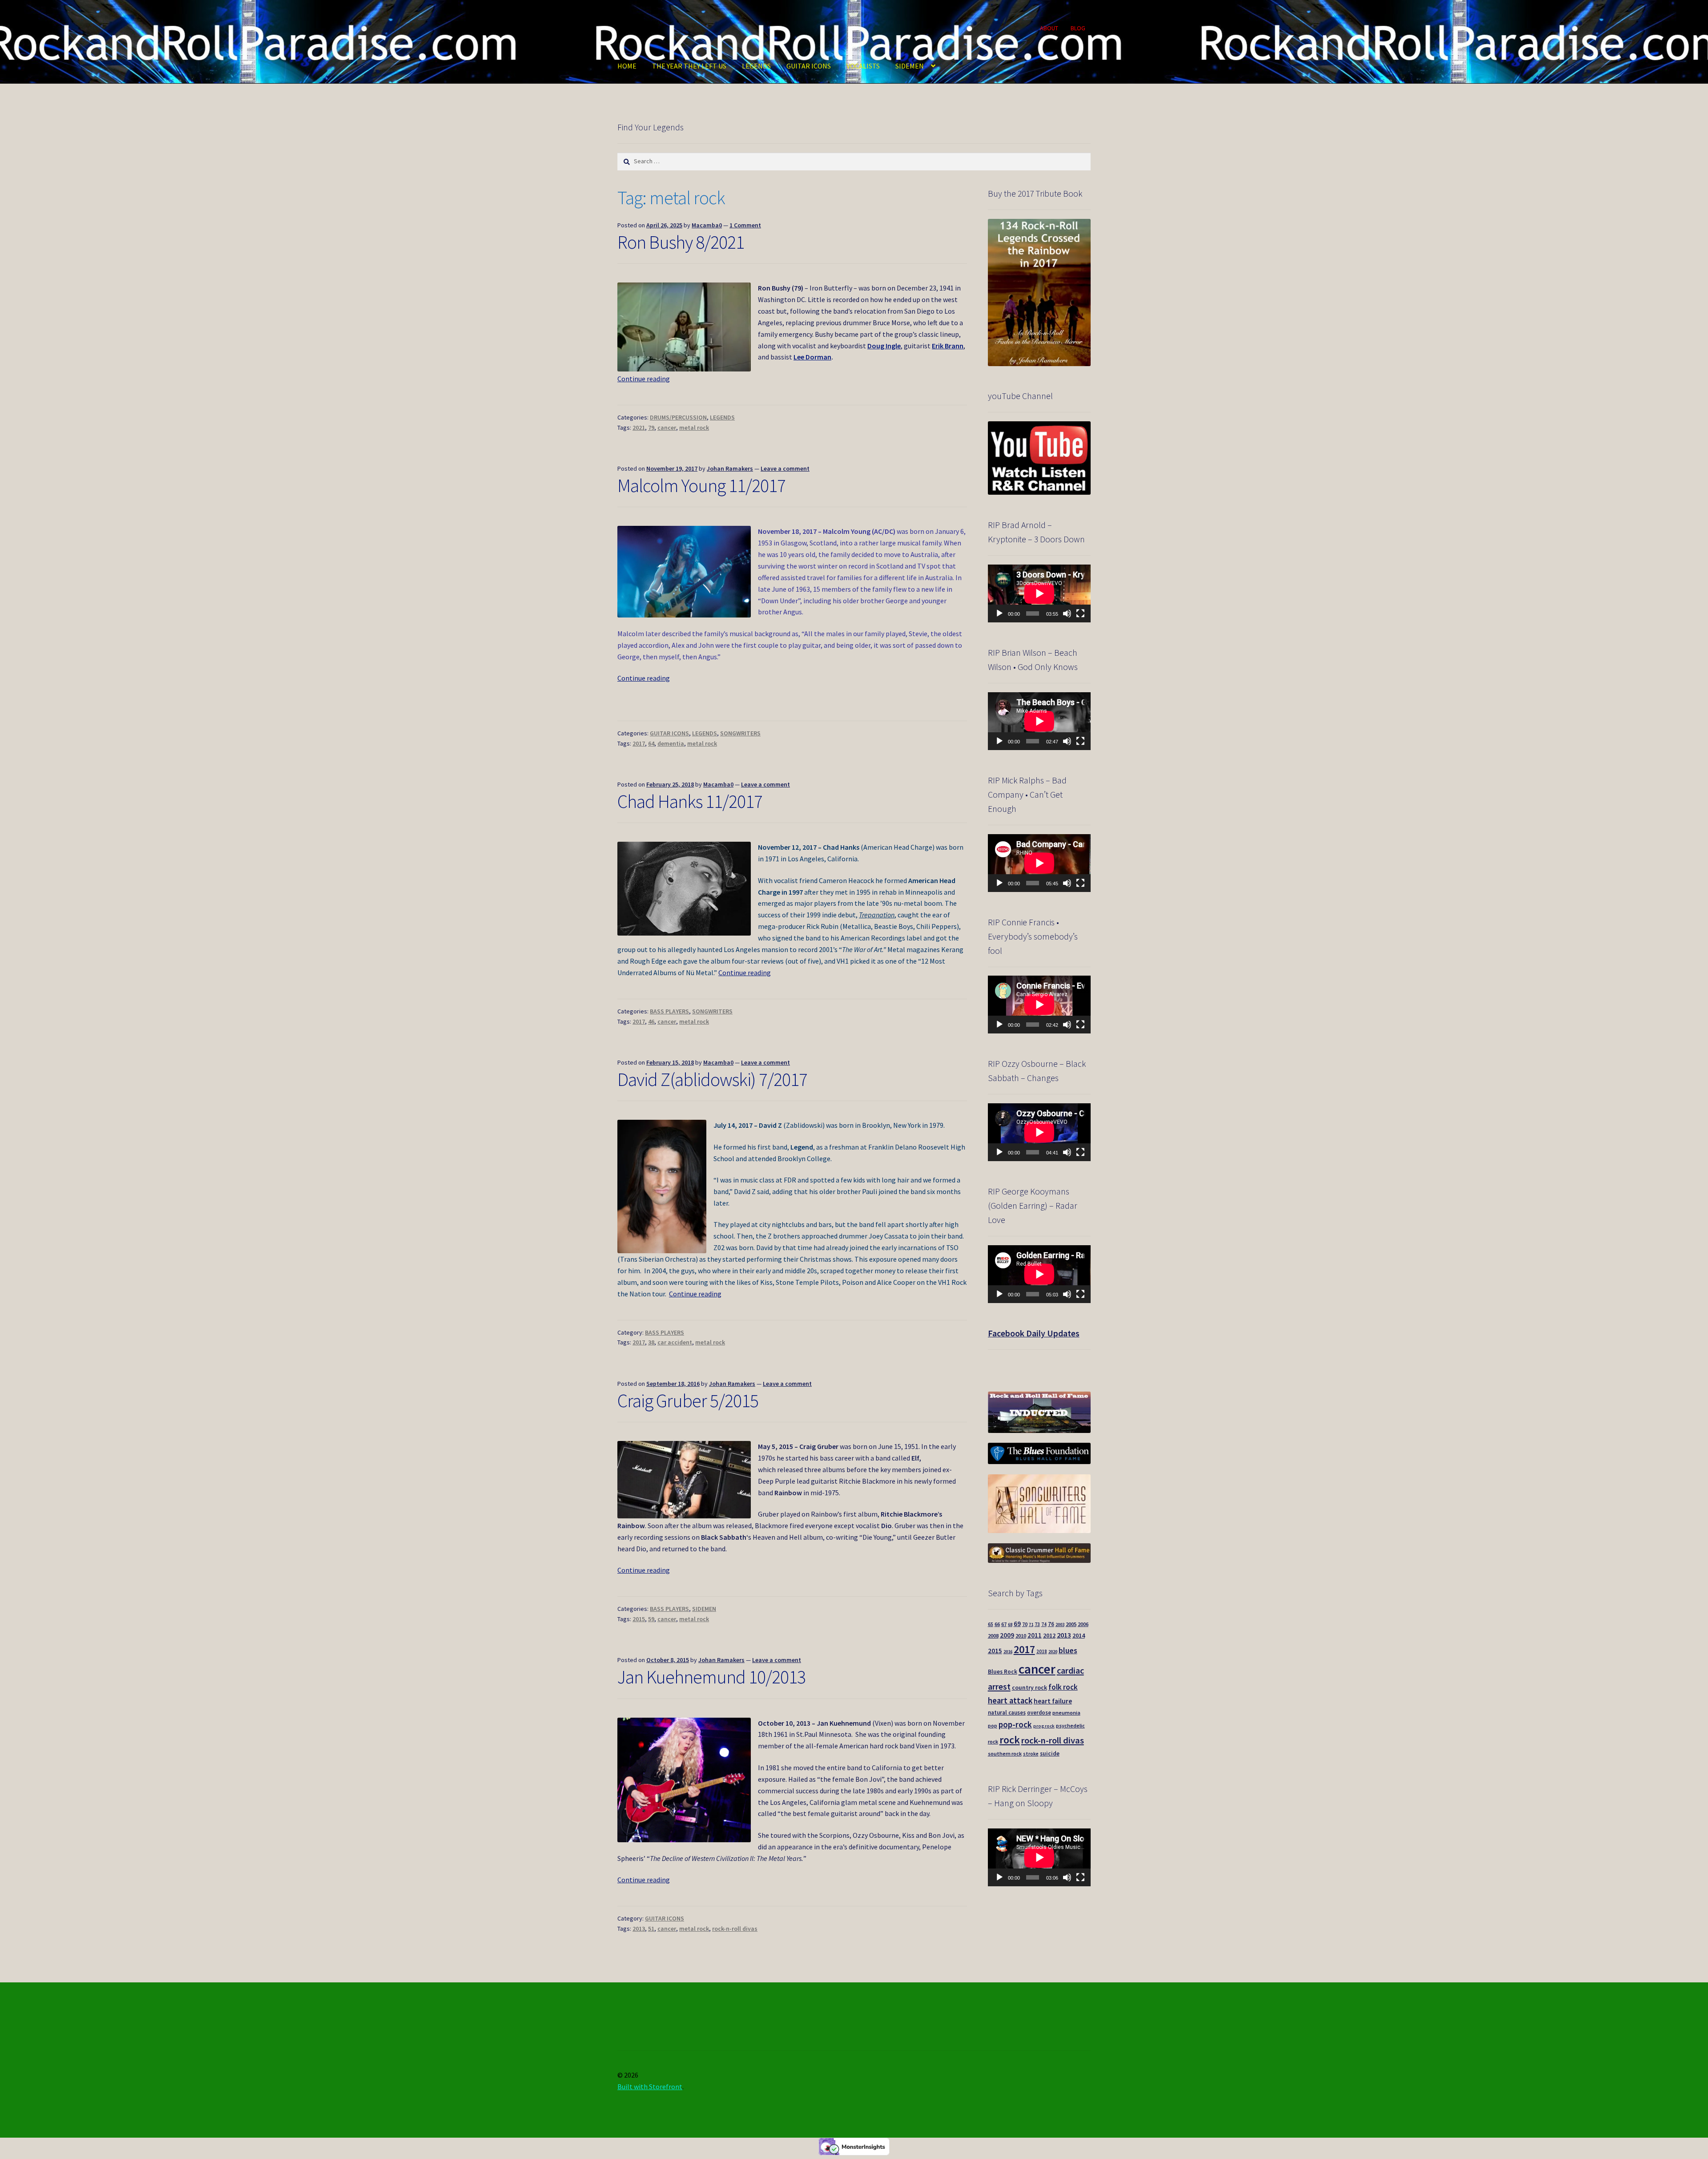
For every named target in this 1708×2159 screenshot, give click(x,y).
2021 (639, 428)
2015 (639, 1619)
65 (991, 1624)
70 (1025, 1624)
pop (993, 1726)
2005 (1071, 1624)
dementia (671, 743)
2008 (993, 1636)
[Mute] (1067, 613)
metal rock (694, 428)
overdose (1039, 1712)
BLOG (1078, 28)
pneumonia (1066, 1713)
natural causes (1007, 1712)
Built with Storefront (650, 2086)
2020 (1053, 1652)
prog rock (1044, 1726)
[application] (1039, 593)
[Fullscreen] (1080, 613)
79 (651, 428)
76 (1051, 1624)
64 (651, 743)
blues (1068, 1650)
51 (651, 1929)
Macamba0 (707, 225)
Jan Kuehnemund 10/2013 (711, 1677)
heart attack (1010, 1701)
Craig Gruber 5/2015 (688, 1400)
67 (1004, 1624)
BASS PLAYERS (669, 1011)
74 (1044, 1624)
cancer (667, 428)
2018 (1042, 1651)
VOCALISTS (863, 66)
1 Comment (745, 225)
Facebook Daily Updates (1034, 1333)
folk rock (1063, 1687)
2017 (639, 743)
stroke (1031, 1754)
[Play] (999, 613)
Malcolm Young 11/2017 (701, 485)
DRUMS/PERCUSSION (678, 417)
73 (1037, 1624)
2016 (1008, 1652)
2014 (1079, 1635)
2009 (1007, 1635)
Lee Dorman (812, 357)
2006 (1083, 1624)
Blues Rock (1003, 1672)
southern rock (1005, 1753)
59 (651, 1619)
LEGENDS (756, 66)
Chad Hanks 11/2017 (690, 801)
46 (651, 1021)
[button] (684, 327)
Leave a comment (785, 468)
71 (1031, 1624)
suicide (1050, 1753)
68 (1010, 1624)
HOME (627, 66)
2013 (639, 1929)
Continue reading (644, 379)
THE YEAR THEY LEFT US (689, 66)
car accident (675, 1342)
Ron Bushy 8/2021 (681, 242)
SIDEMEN (910, 66)
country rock (1029, 1688)
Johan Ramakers (730, 468)
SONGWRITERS (740, 733)
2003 (1060, 1624)
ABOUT (1049, 28)
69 (1017, 1624)
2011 (1035, 1635)
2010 (1021, 1636)
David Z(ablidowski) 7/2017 (712, 1079)
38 (651, 1342)
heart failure (1053, 1701)
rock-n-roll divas (735, 1929)
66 (997, 1624)
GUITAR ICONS (809, 66)
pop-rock (1015, 1724)
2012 (1049, 1635)
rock (1010, 1740)
